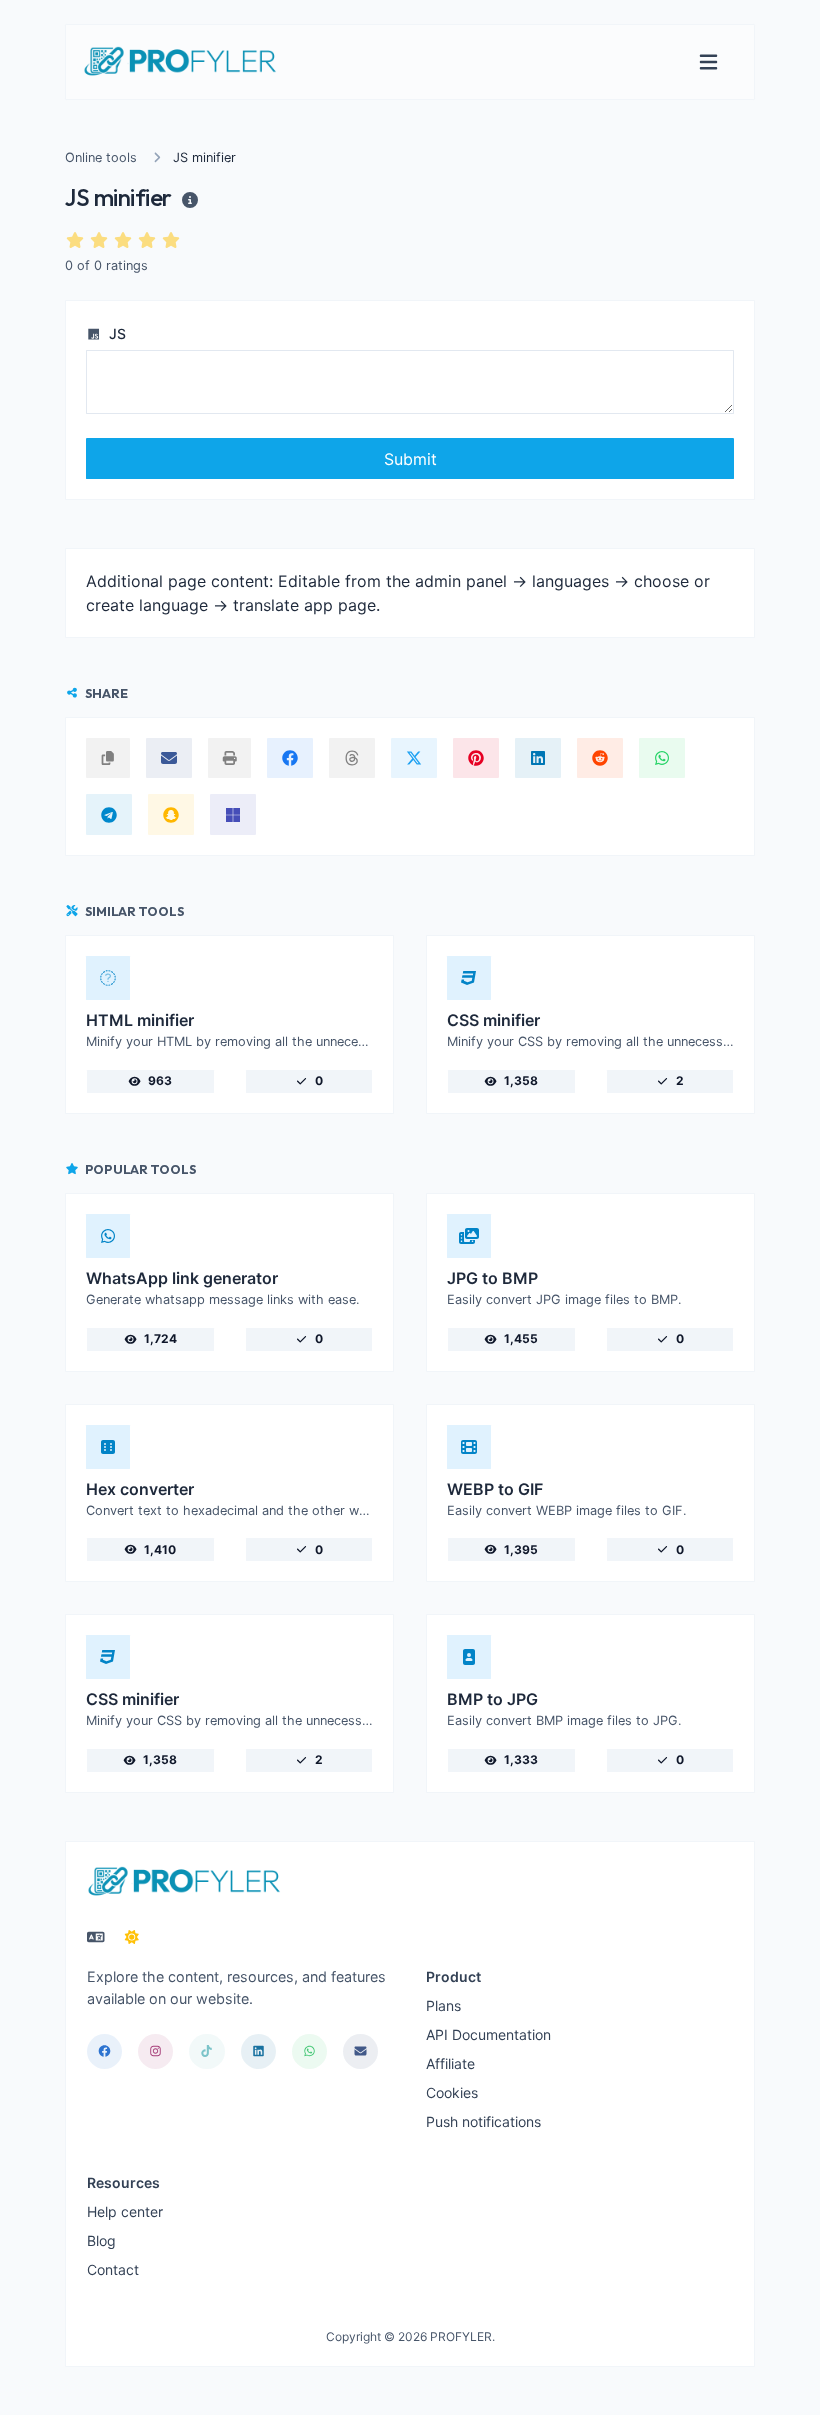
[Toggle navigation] (708, 62)
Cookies (452, 2092)
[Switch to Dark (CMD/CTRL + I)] (132, 1937)
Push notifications (483, 2121)
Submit (410, 459)
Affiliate (450, 2063)
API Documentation (488, 2034)
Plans (443, 2005)
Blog (101, 2240)
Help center (125, 2211)
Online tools (101, 157)
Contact (113, 2269)
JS (115, 333)
